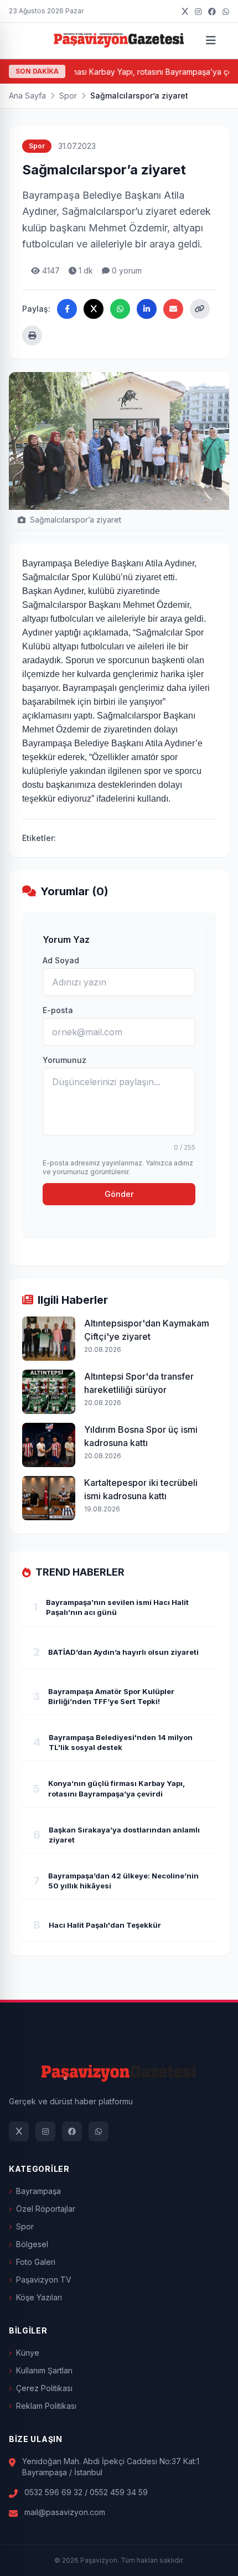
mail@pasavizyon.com (65, 2512)
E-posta (58, 1010)
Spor (68, 95)
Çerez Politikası (44, 2388)
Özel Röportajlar (46, 2209)
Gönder (119, 1194)
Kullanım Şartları (44, 2370)
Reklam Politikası (46, 2406)
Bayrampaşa (38, 2191)
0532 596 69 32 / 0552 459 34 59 (86, 2492)
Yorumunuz (64, 1060)
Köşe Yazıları (39, 2297)
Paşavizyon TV (44, 2280)
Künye (28, 2353)
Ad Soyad (61, 960)
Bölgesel (32, 2244)
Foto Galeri (36, 2262)
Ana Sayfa (27, 95)
